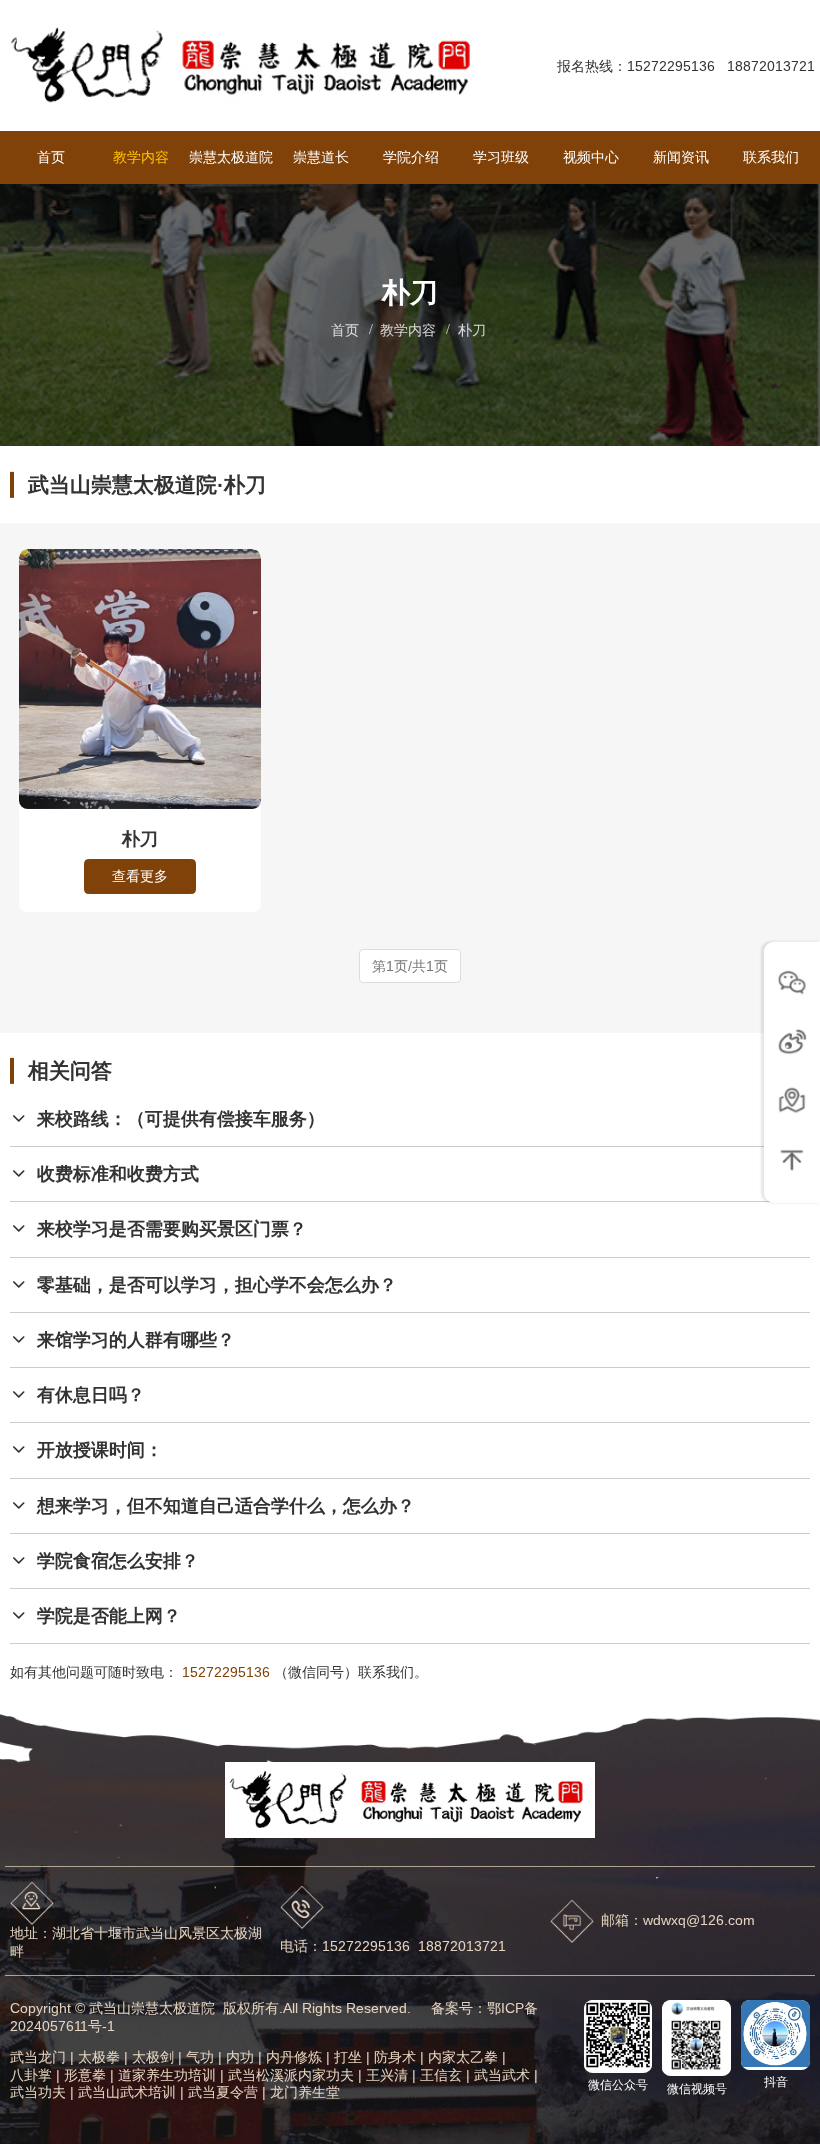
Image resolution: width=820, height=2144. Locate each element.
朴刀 (472, 330)
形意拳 (85, 2075)
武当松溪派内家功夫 (291, 2075)
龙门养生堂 (305, 2092)
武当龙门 (38, 2057)
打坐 (348, 2057)
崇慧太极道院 (231, 157)
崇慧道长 (321, 157)
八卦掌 (31, 2075)
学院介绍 (411, 157)
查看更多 (140, 876)
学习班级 (501, 157)
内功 (240, 2057)
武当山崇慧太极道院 (152, 2008)
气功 (200, 2057)
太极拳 (99, 2057)
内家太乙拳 (463, 2057)
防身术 (395, 2057)
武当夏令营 (223, 2092)
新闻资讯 (681, 157)
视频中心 (591, 157)
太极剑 (153, 2057)
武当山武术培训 (127, 2092)
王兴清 (387, 2075)
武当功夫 (38, 2092)
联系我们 (771, 157)
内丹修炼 (294, 2057)
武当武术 (502, 2075)
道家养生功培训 (167, 2075)
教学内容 (141, 157)
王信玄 (441, 2075)
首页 (51, 157)
